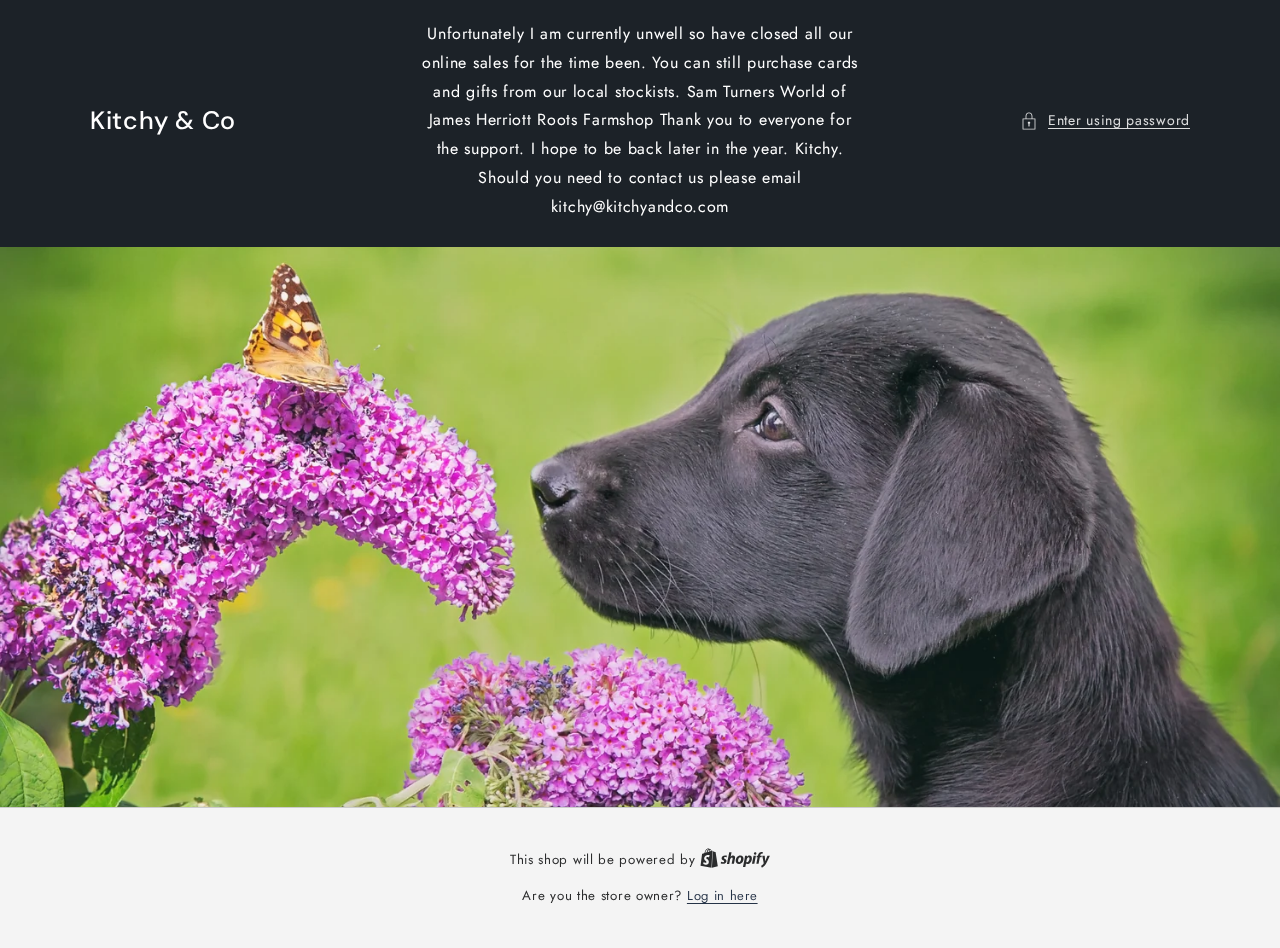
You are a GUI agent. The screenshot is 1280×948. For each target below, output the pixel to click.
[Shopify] (735, 859)
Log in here (722, 895)
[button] (1105, 120)
